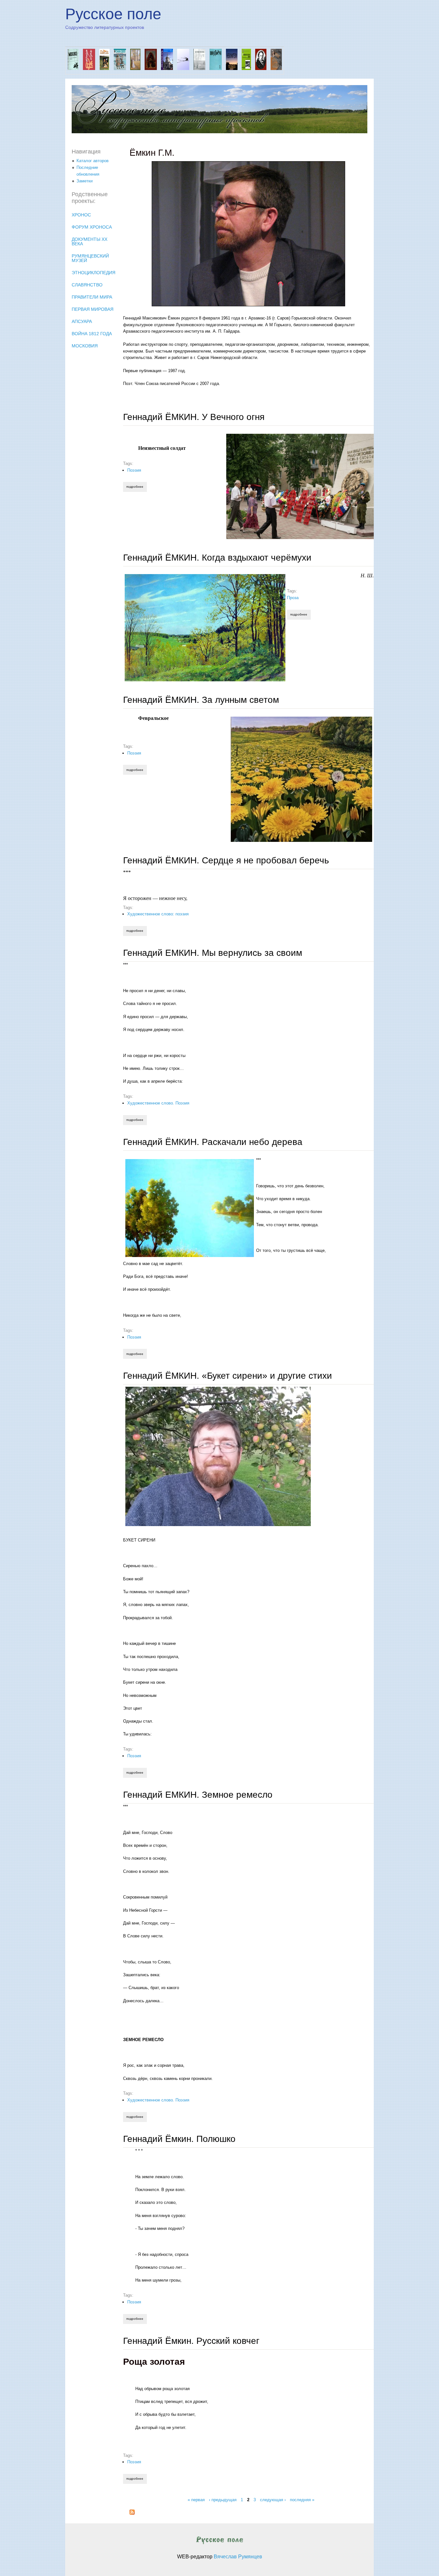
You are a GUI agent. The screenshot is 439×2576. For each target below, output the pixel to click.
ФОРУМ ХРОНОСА (92, 227)
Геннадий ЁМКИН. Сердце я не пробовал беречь (226, 860)
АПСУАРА (82, 321)
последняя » (302, 2499)
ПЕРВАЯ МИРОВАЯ (93, 309)
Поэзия (134, 470)
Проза (293, 598)
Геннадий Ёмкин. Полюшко (179, 2139)
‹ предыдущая (223, 2499)
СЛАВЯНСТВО (87, 285)
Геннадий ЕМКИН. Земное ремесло (198, 1795)
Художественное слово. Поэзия (158, 1103)
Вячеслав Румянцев (238, 2557)
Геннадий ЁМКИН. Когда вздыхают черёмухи (217, 558)
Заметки (85, 181)
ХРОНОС (81, 215)
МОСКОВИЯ (85, 346)
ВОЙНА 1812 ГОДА (92, 334)
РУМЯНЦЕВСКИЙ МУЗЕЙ (90, 258)
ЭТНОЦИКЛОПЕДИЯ (94, 273)
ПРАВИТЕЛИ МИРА (92, 297)
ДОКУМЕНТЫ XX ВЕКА (90, 241)
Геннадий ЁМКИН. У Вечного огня (194, 417)
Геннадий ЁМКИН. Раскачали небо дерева (213, 1142)
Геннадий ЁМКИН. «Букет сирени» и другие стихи (228, 1376)
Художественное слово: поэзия (158, 914)
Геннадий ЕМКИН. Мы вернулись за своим (213, 953)
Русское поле (113, 14)
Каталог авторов (93, 161)
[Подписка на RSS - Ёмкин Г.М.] (132, 2513)
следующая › (273, 2499)
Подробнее (136, 487)
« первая (196, 2499)
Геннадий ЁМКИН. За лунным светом (201, 700)
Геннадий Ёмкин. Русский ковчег (191, 2341)
